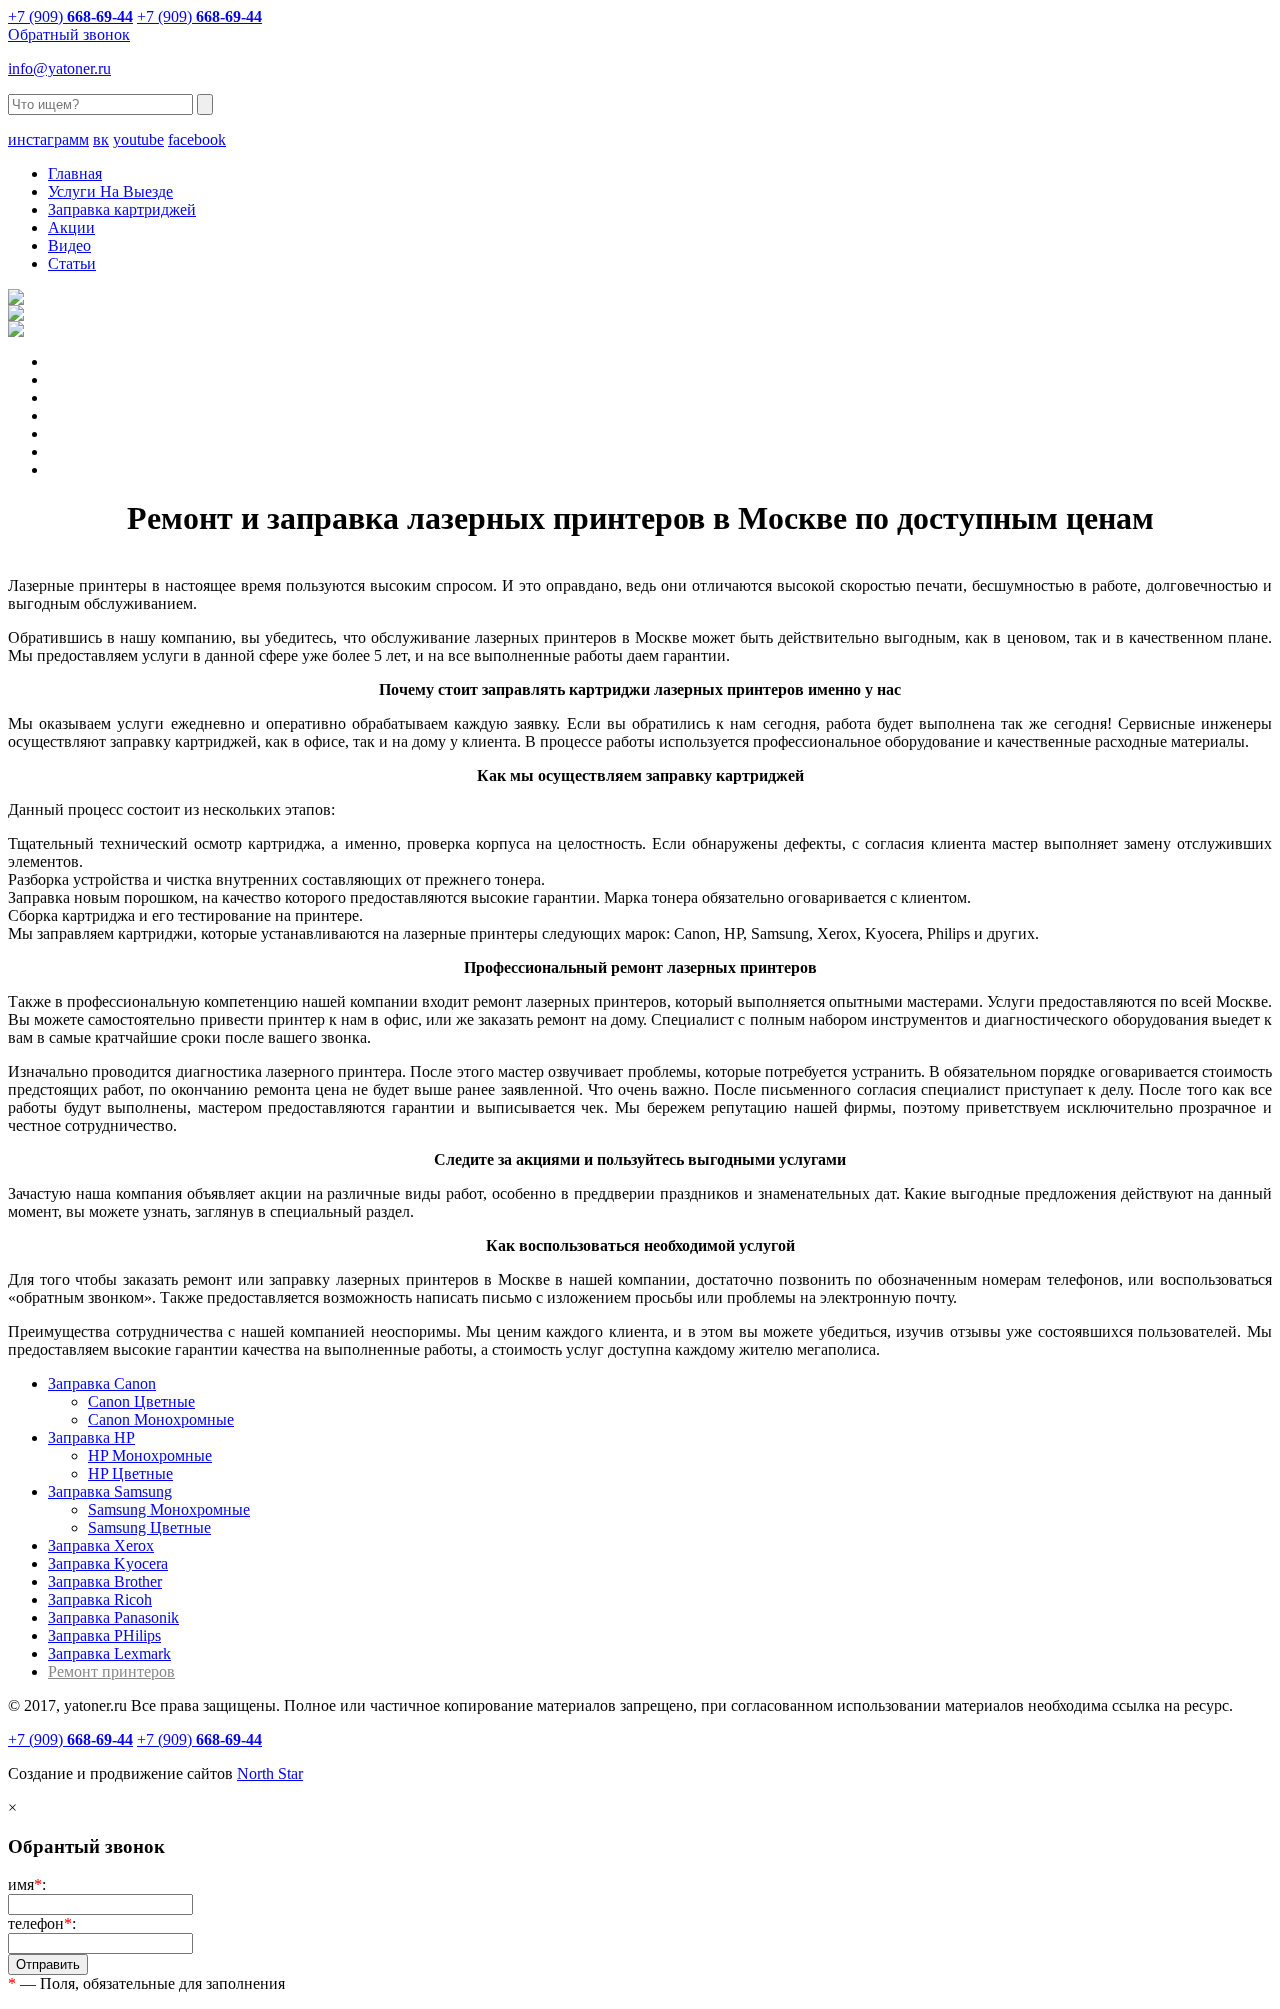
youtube (138, 139)
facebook (197, 139)
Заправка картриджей (122, 209)
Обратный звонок (69, 34)
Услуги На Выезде (110, 191)
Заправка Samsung (110, 1491)
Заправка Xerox (101, 1545)
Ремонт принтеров (111, 1671)
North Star (270, 1773)
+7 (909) (70, 16)
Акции (71, 227)
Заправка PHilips (104, 1635)
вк (101, 139)
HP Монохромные (150, 1455)
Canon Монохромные (161, 1419)
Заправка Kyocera (108, 1563)
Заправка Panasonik (113, 1617)
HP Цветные (130, 1473)
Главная (75, 173)
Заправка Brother (105, 1581)
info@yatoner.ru (59, 68)
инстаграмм (48, 139)
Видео (69, 245)
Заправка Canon (102, 1383)
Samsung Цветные (149, 1527)
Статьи (72, 263)
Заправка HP (91, 1437)
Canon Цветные (141, 1401)
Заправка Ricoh (100, 1599)
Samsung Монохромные (169, 1509)
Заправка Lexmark (109, 1653)
